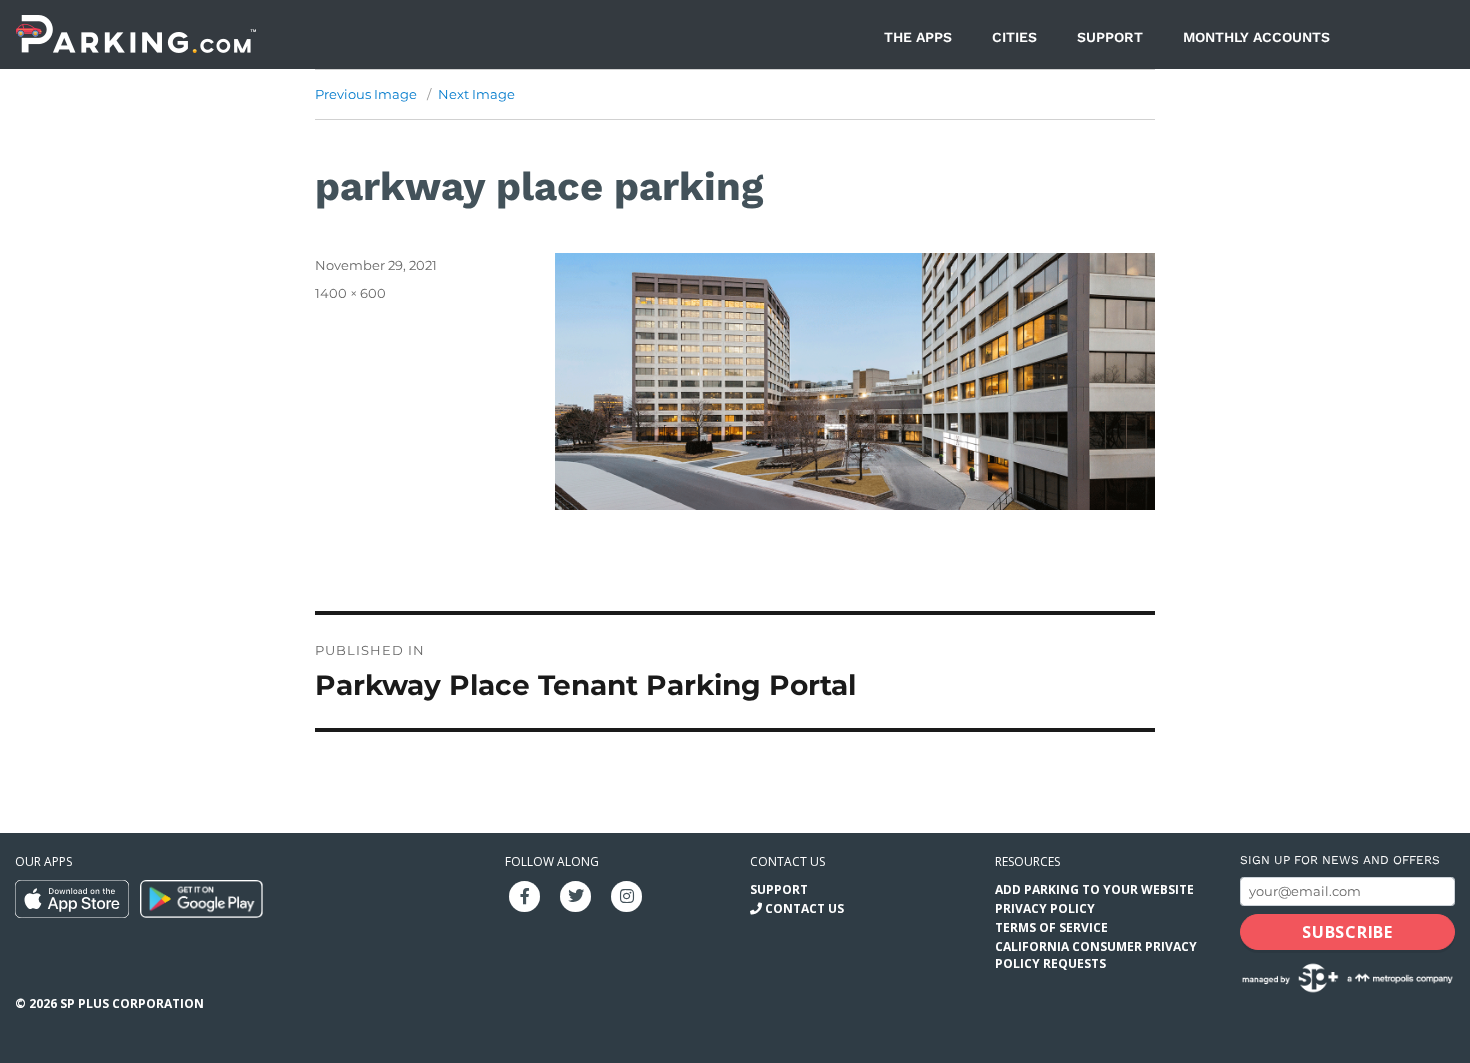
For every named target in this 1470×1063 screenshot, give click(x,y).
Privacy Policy (1045, 908)
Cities (1014, 37)
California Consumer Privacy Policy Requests (1096, 955)
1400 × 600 (350, 293)
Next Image (476, 94)
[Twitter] (576, 894)
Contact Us (804, 908)
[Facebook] (525, 894)
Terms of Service (1051, 927)
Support (1110, 37)
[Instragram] (627, 894)
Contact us (787, 861)
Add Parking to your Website (1094, 889)
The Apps (918, 37)
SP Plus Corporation (132, 1003)
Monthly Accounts (1256, 37)
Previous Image (366, 94)
